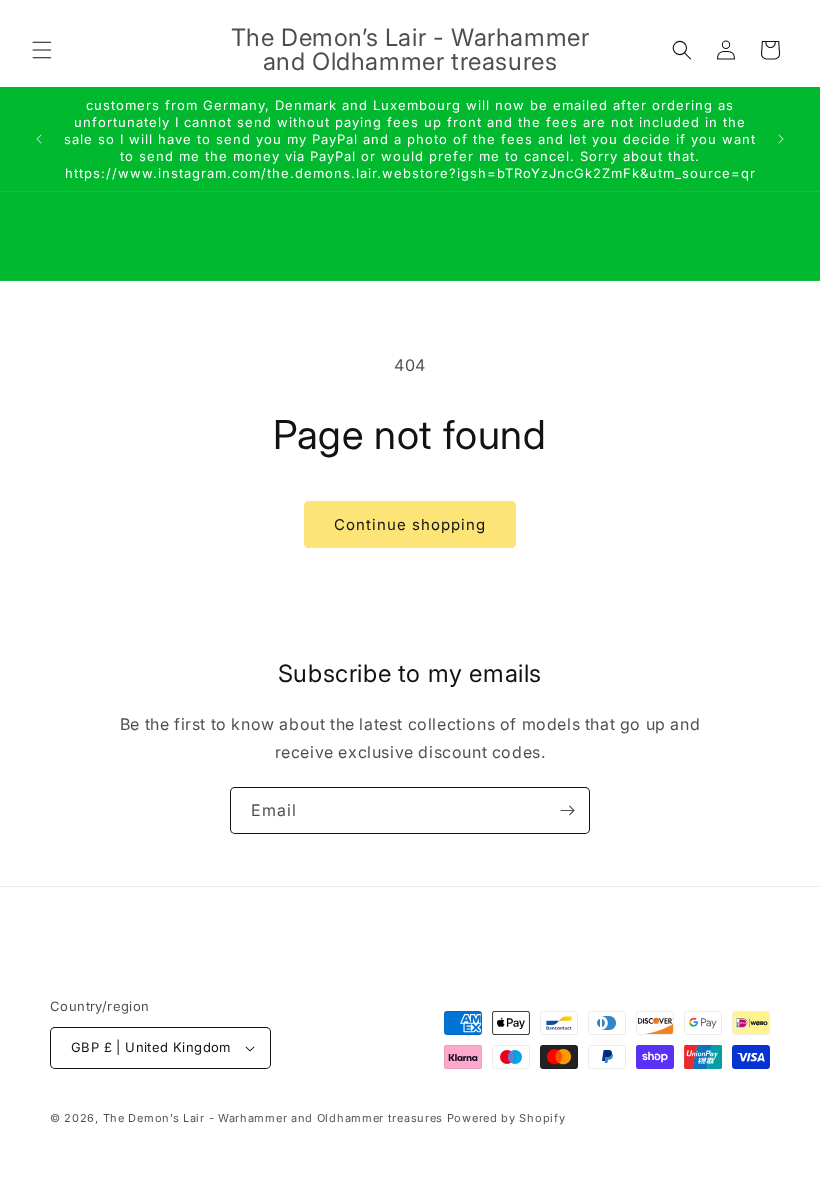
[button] (42, 50)
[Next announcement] (781, 139)
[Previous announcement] (39, 139)
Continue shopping (410, 524)
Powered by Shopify (506, 1118)
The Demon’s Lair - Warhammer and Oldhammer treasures (273, 1118)
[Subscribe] (567, 810)
